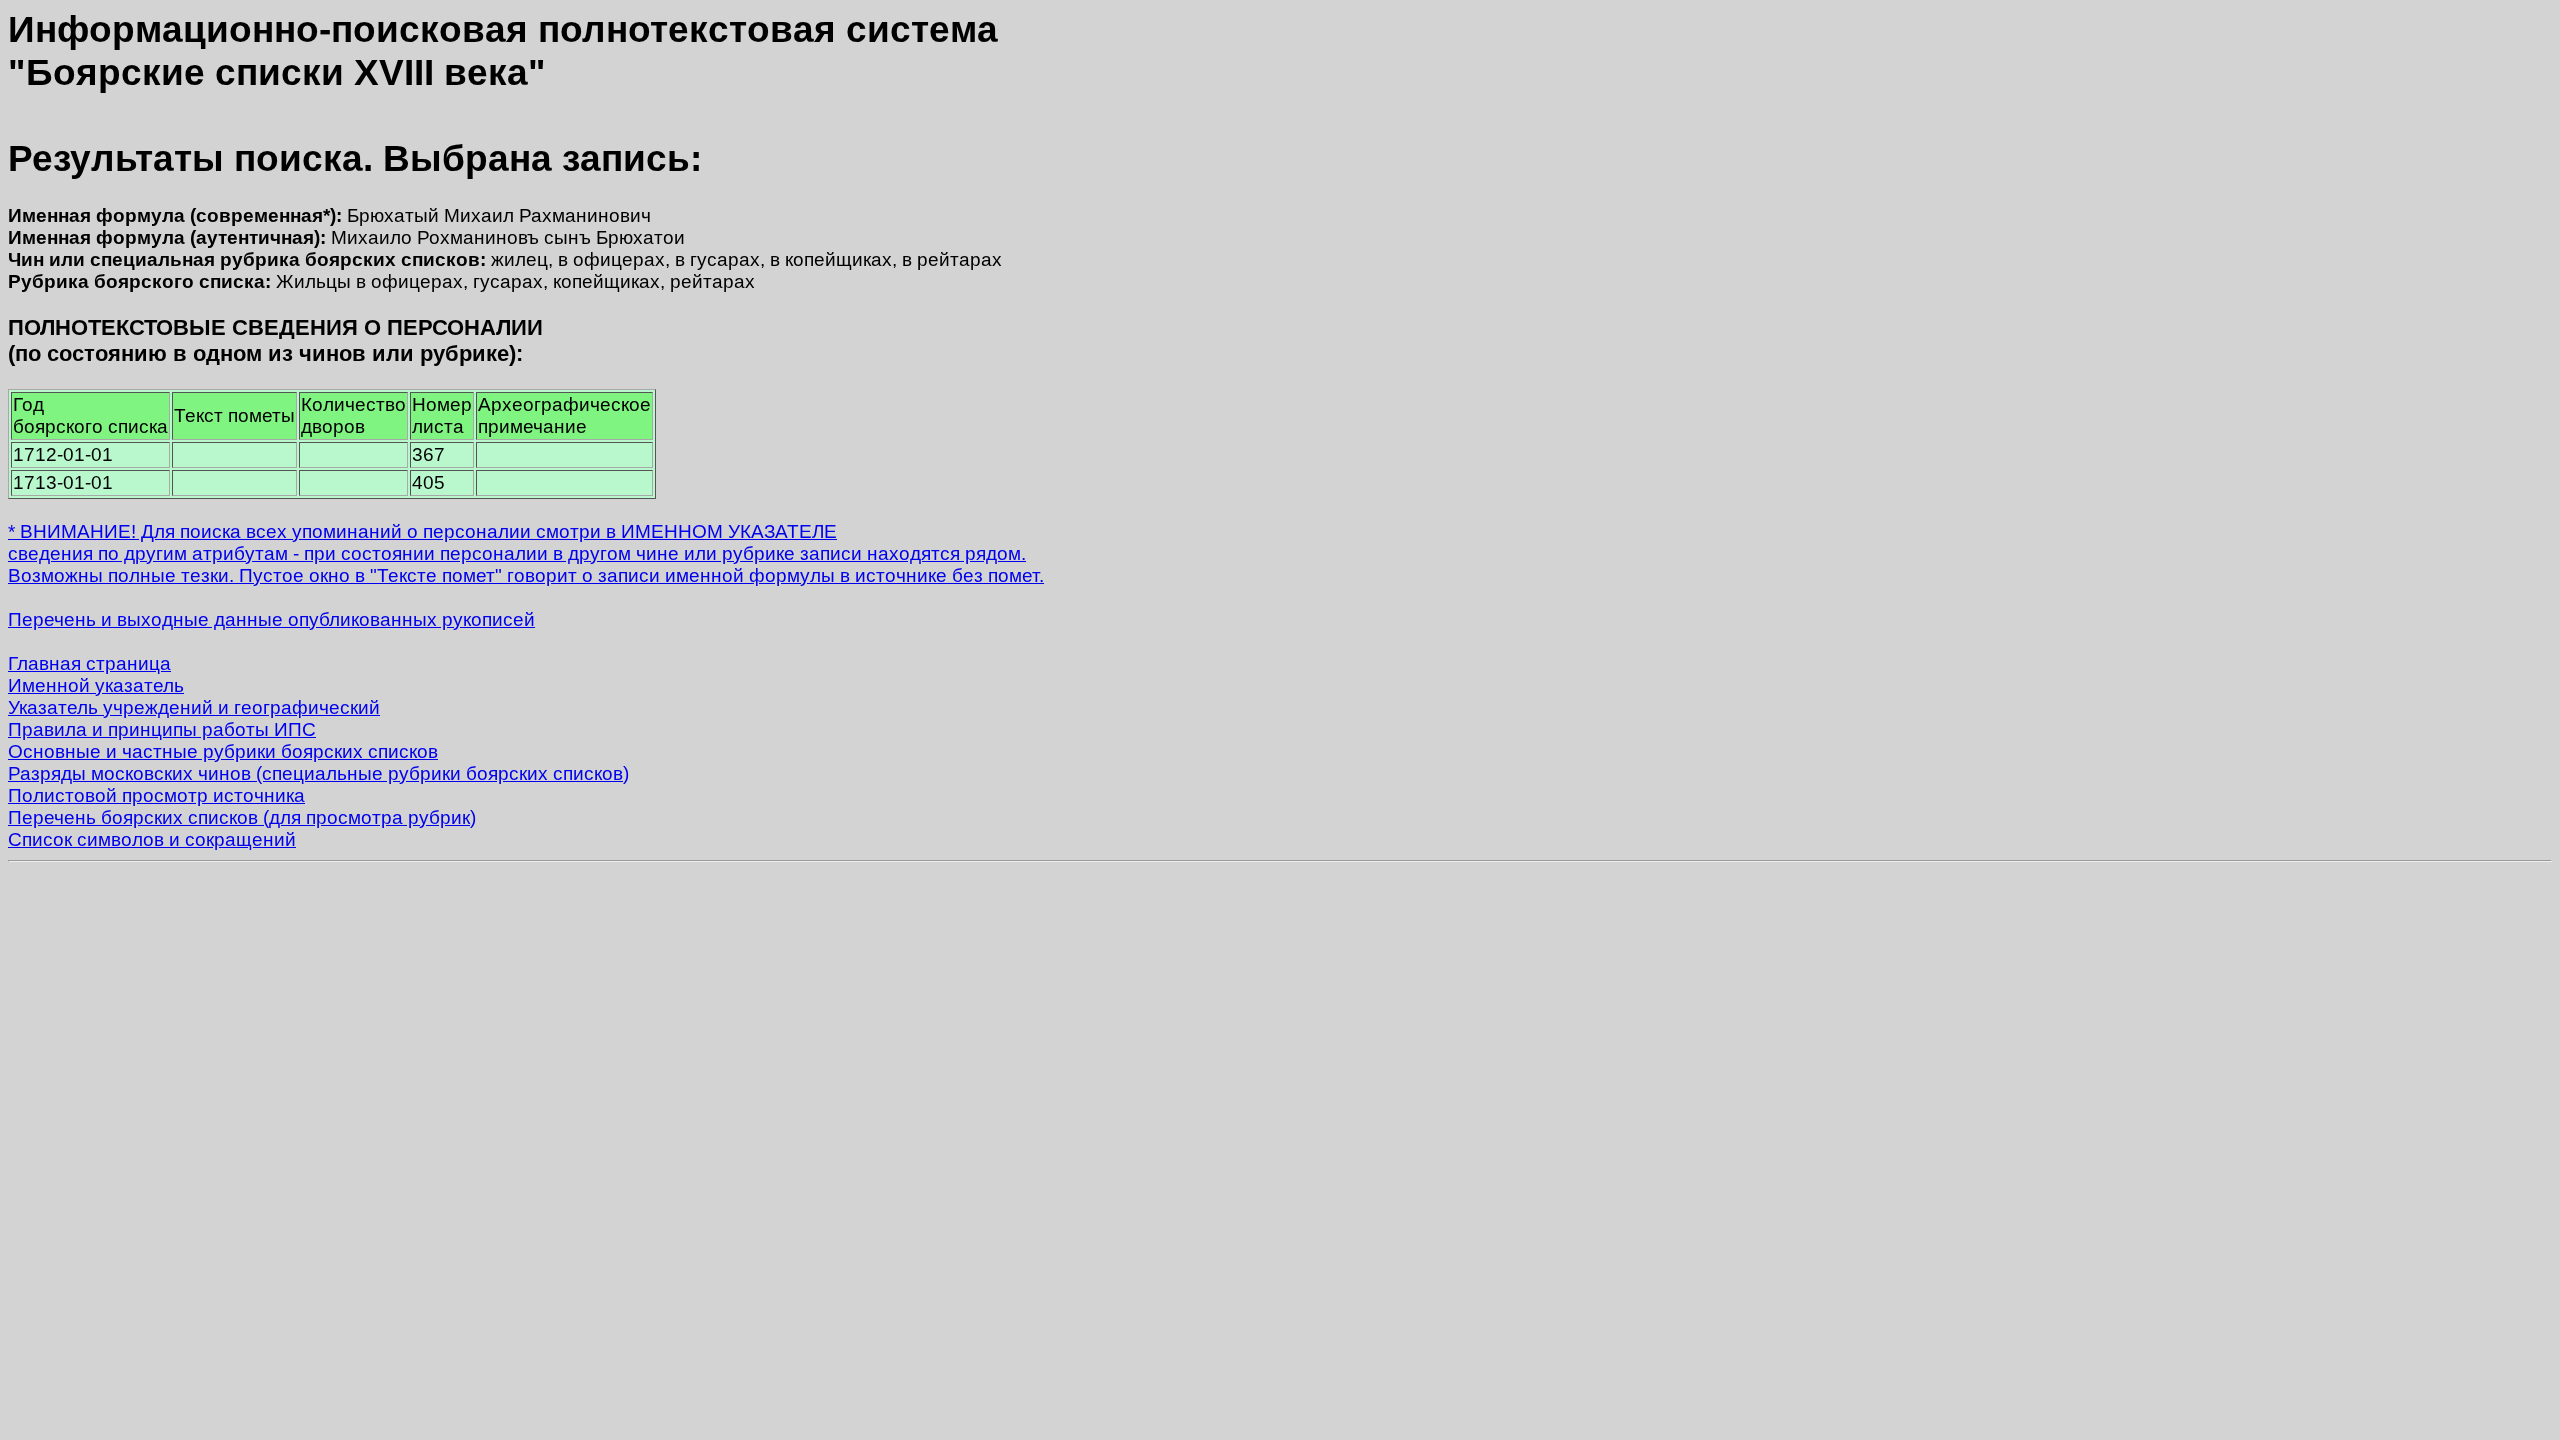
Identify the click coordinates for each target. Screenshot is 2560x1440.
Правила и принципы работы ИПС (162, 729)
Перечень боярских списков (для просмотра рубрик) (242, 817)
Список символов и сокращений (152, 839)
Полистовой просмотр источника (156, 795)
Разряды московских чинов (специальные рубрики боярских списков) (318, 773)
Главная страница (89, 663)
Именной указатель (96, 685)
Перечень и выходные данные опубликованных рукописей (271, 619)
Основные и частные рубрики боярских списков (223, 751)
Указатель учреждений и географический (194, 707)
